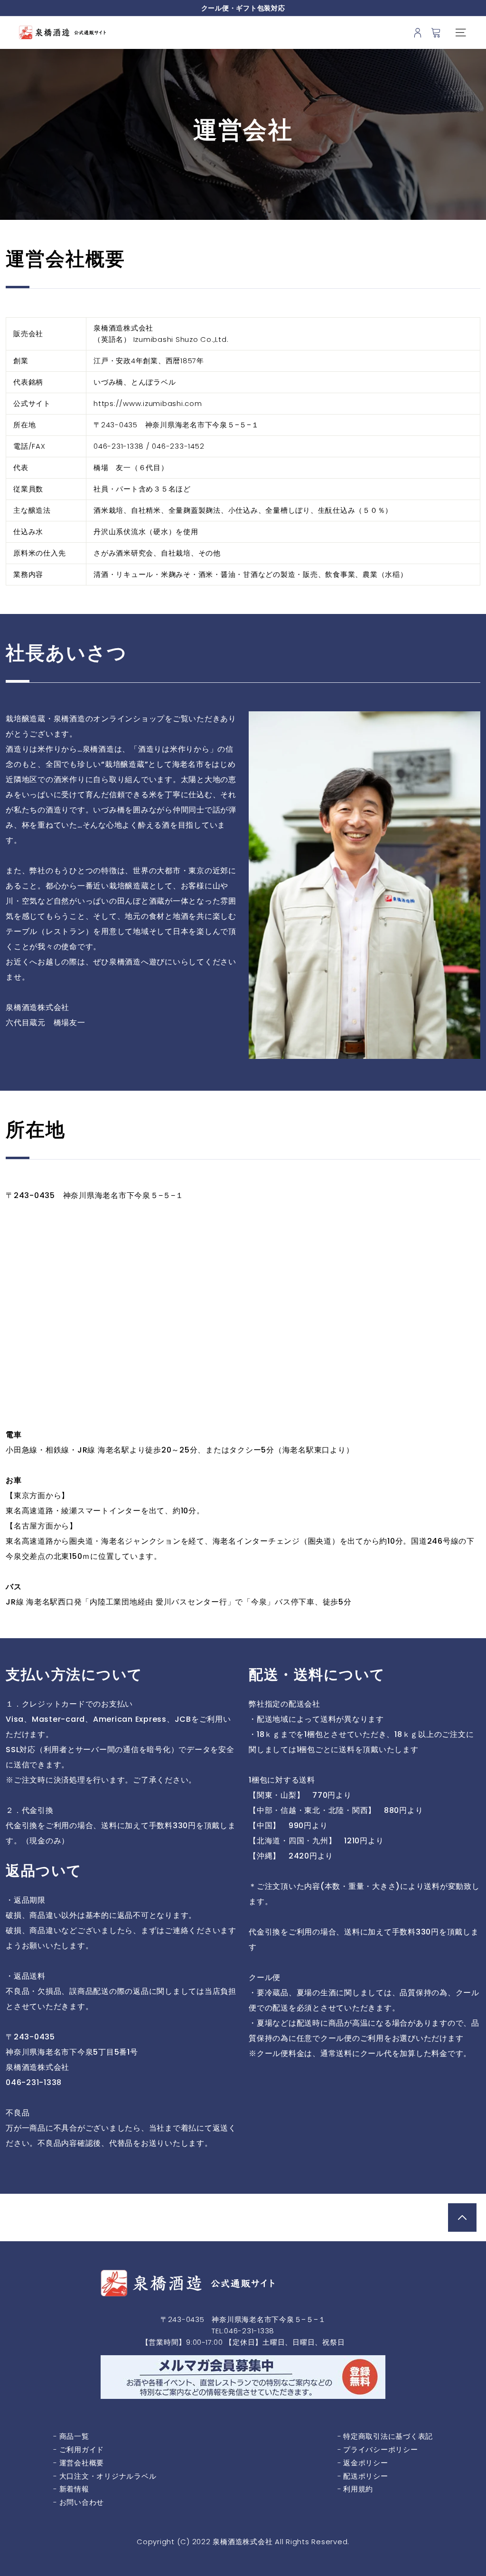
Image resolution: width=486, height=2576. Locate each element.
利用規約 (358, 2489)
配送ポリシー (366, 2476)
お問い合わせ (82, 2502)
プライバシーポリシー (381, 2449)
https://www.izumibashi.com (148, 403)
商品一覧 (74, 2436)
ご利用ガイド (82, 2449)
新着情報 (74, 2489)
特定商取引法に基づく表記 (388, 2436)
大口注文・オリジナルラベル (108, 2476)
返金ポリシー (366, 2463)
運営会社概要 (82, 2463)
